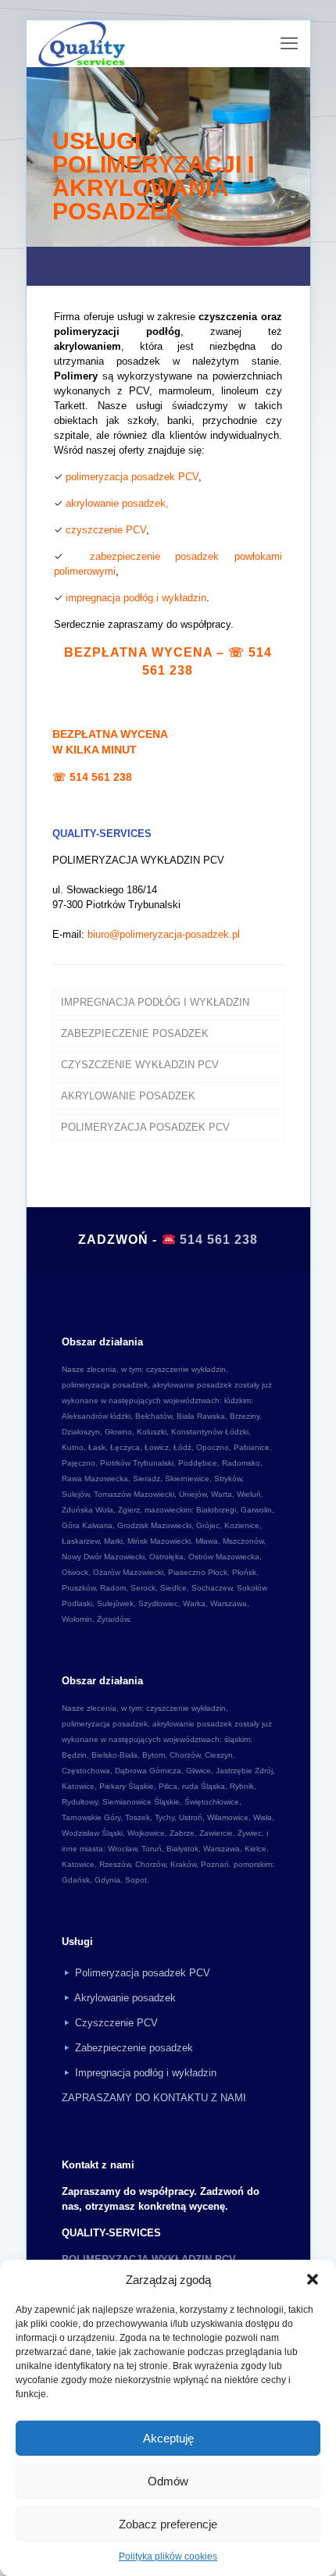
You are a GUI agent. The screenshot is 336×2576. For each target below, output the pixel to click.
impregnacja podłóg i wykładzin (136, 598)
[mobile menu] (289, 44)
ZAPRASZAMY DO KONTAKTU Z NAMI (154, 2098)
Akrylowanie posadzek (125, 1998)
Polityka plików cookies (168, 2556)
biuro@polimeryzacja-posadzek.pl (164, 934)
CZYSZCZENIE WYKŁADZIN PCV (140, 1065)
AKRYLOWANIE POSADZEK (128, 1096)
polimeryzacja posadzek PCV (132, 477)
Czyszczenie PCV (116, 2023)
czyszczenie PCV (106, 530)
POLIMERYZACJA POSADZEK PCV (145, 1127)
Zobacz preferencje (168, 2524)
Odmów (168, 2481)
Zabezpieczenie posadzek (134, 2048)
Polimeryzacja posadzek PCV (143, 1973)
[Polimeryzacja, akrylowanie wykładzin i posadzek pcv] (81, 44)
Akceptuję (168, 2438)
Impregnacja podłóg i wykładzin (146, 2073)
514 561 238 (101, 777)
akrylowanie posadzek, (117, 503)
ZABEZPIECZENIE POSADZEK (135, 1033)
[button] (313, 2279)
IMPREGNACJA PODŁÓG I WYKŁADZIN (155, 1002)
